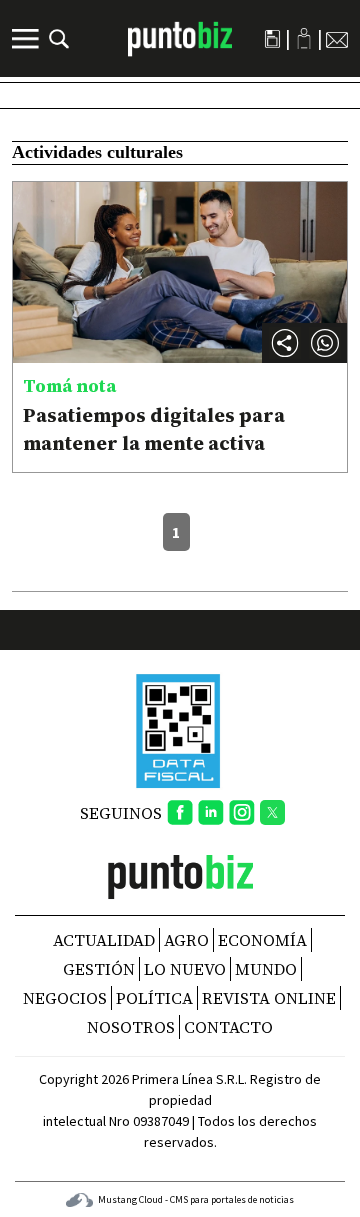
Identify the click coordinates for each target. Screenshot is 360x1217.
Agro (186, 940)
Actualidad (104, 940)
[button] (325, 343)
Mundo (266, 969)
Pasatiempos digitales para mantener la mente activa (154, 429)
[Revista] (272, 39)
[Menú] (28, 39)
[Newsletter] (337, 39)
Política (154, 998)
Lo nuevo (185, 969)
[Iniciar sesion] (304, 38)
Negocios (65, 998)
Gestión (99, 969)
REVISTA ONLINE (269, 998)
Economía (262, 940)
